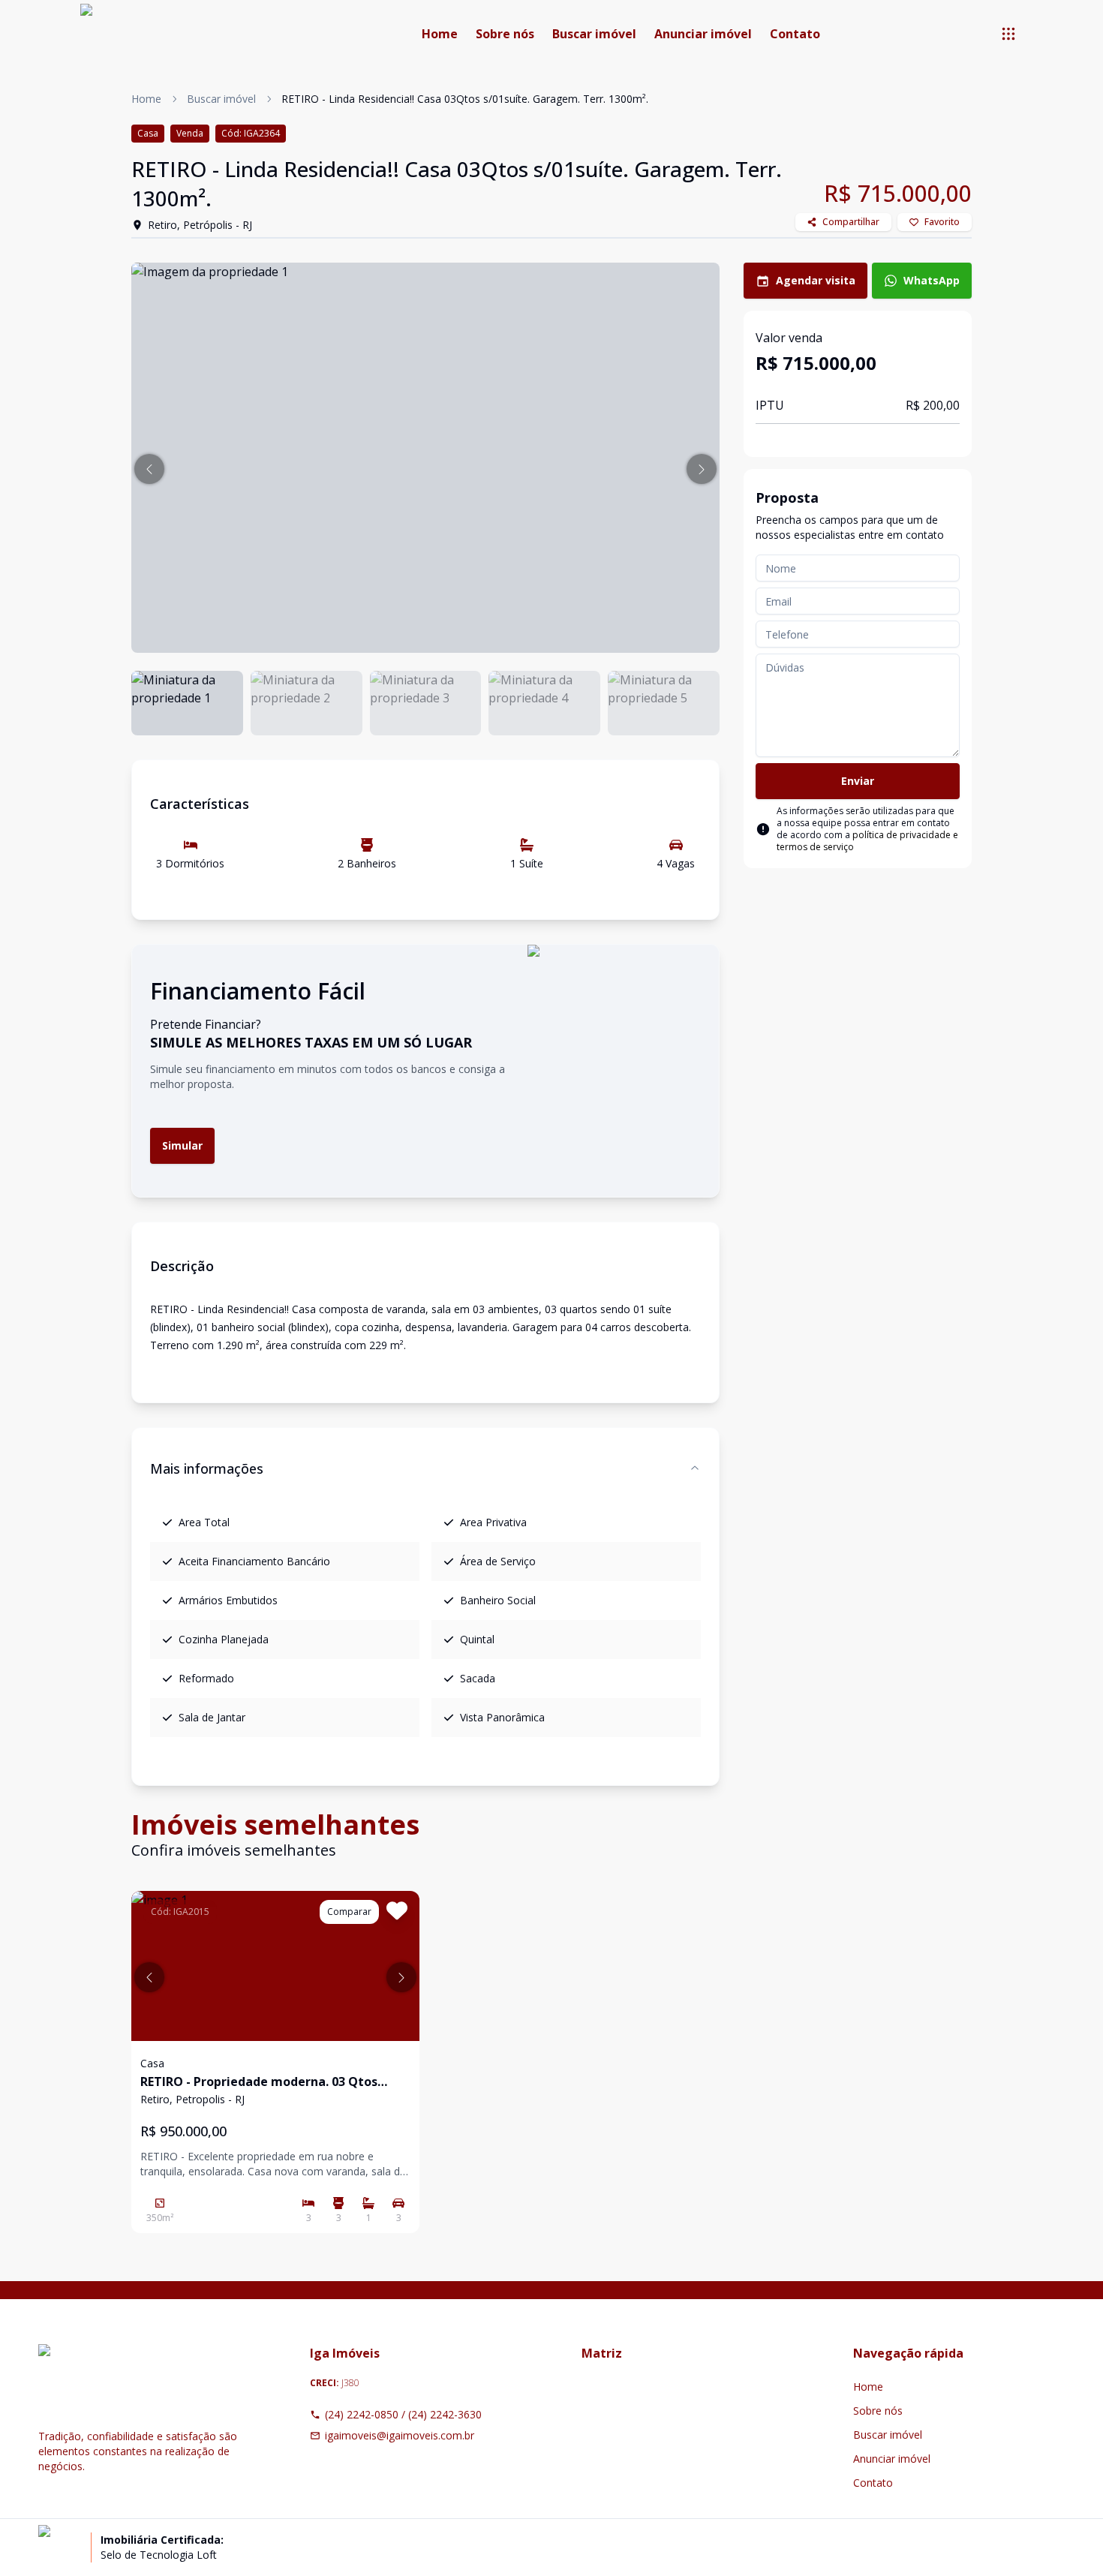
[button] (149, 469)
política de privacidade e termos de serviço (867, 841)
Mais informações (207, 1468)
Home (440, 34)
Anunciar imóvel (703, 34)
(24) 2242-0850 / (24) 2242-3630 (403, 2414)
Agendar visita (816, 280)
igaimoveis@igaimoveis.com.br (400, 2435)
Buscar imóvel (594, 34)
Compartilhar (851, 222)
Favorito (942, 222)
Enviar (858, 781)
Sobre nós (505, 34)
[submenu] (1008, 34)
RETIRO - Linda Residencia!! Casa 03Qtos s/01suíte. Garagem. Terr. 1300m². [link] (465, 99)
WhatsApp (932, 280)
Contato (795, 34)
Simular (182, 1145)
